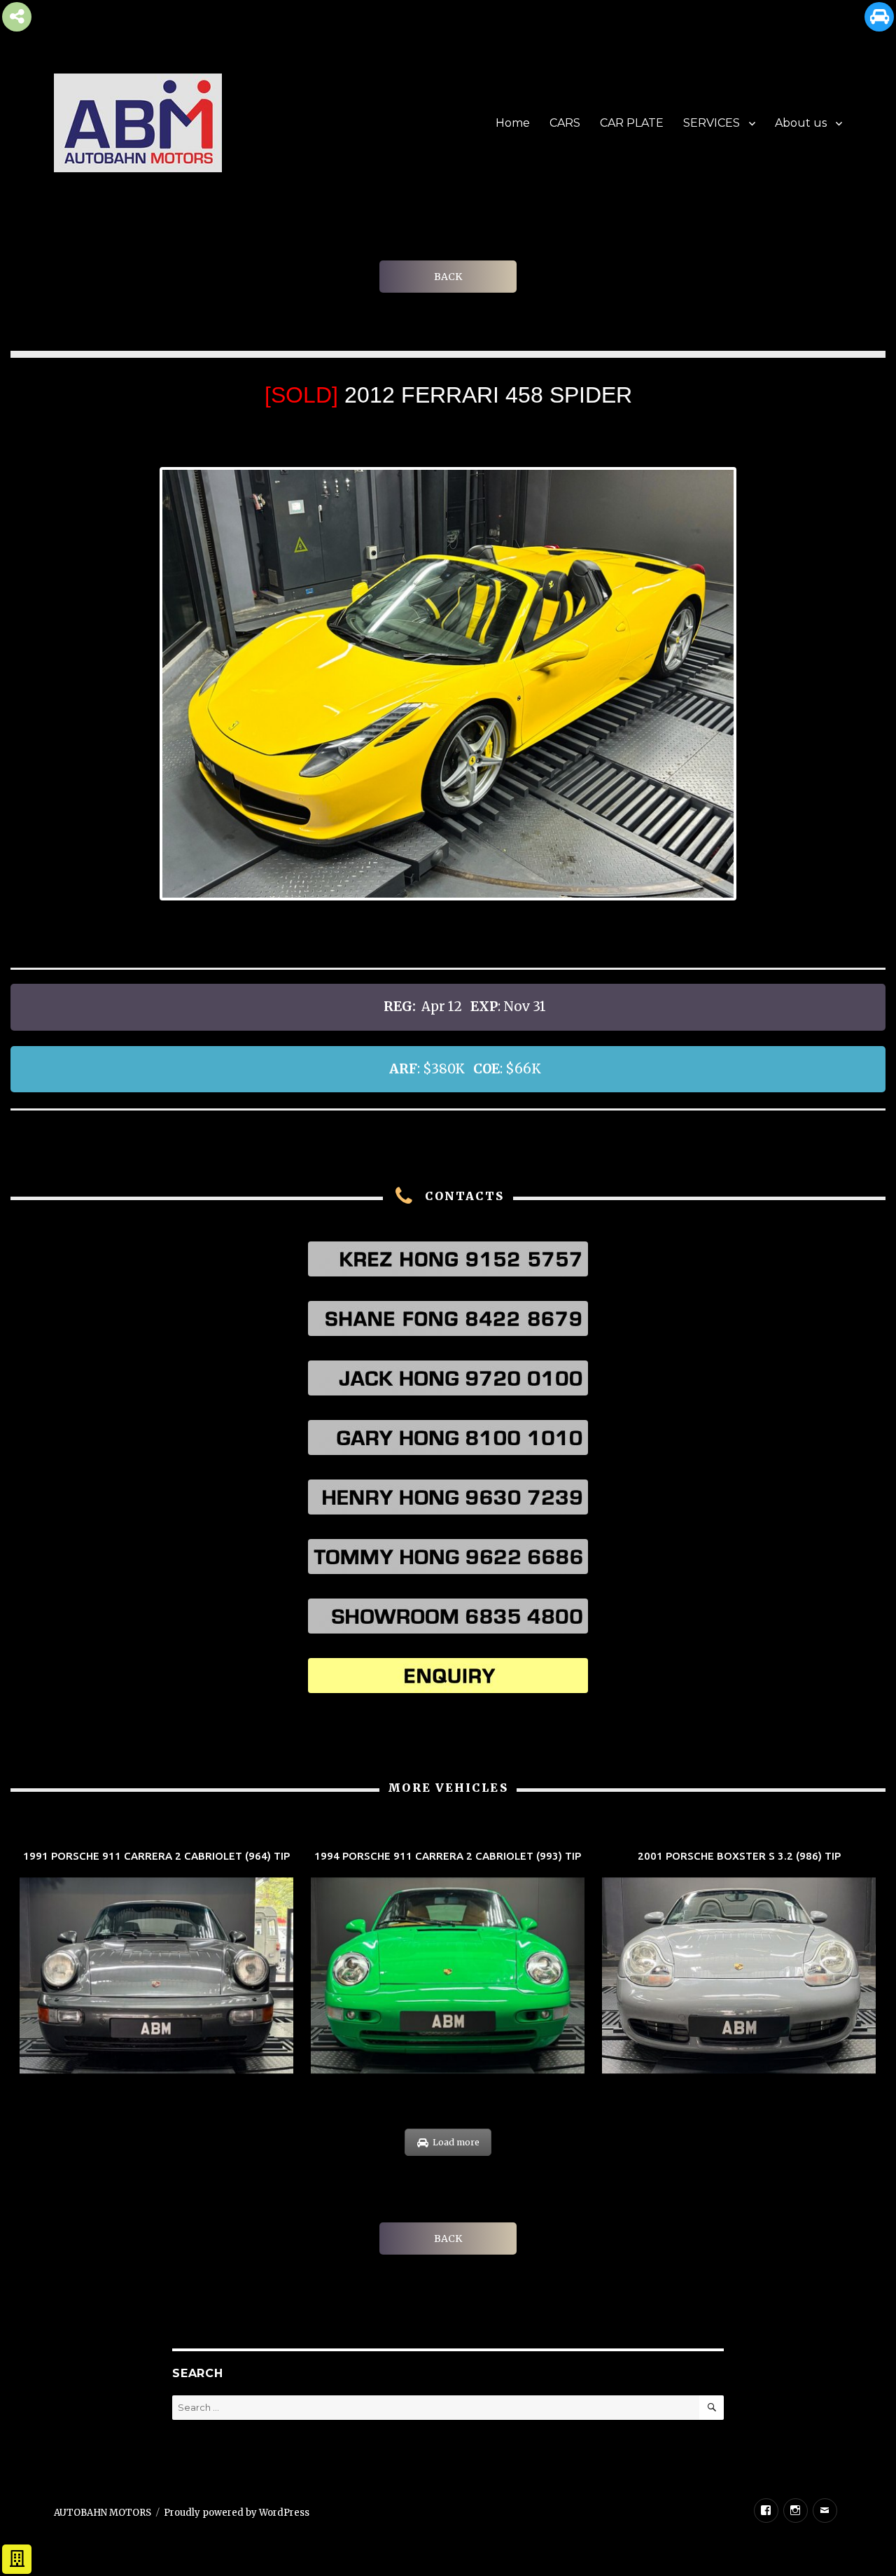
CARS (565, 123)
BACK (448, 277)
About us (801, 123)
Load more (456, 2142)
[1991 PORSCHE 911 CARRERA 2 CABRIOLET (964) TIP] (156, 1964)
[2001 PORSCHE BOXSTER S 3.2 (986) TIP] (739, 1964)
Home (513, 123)
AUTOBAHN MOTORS (103, 2513)
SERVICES (712, 123)
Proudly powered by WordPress (237, 2513)
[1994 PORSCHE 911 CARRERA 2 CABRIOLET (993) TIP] (448, 1964)
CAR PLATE (632, 123)
